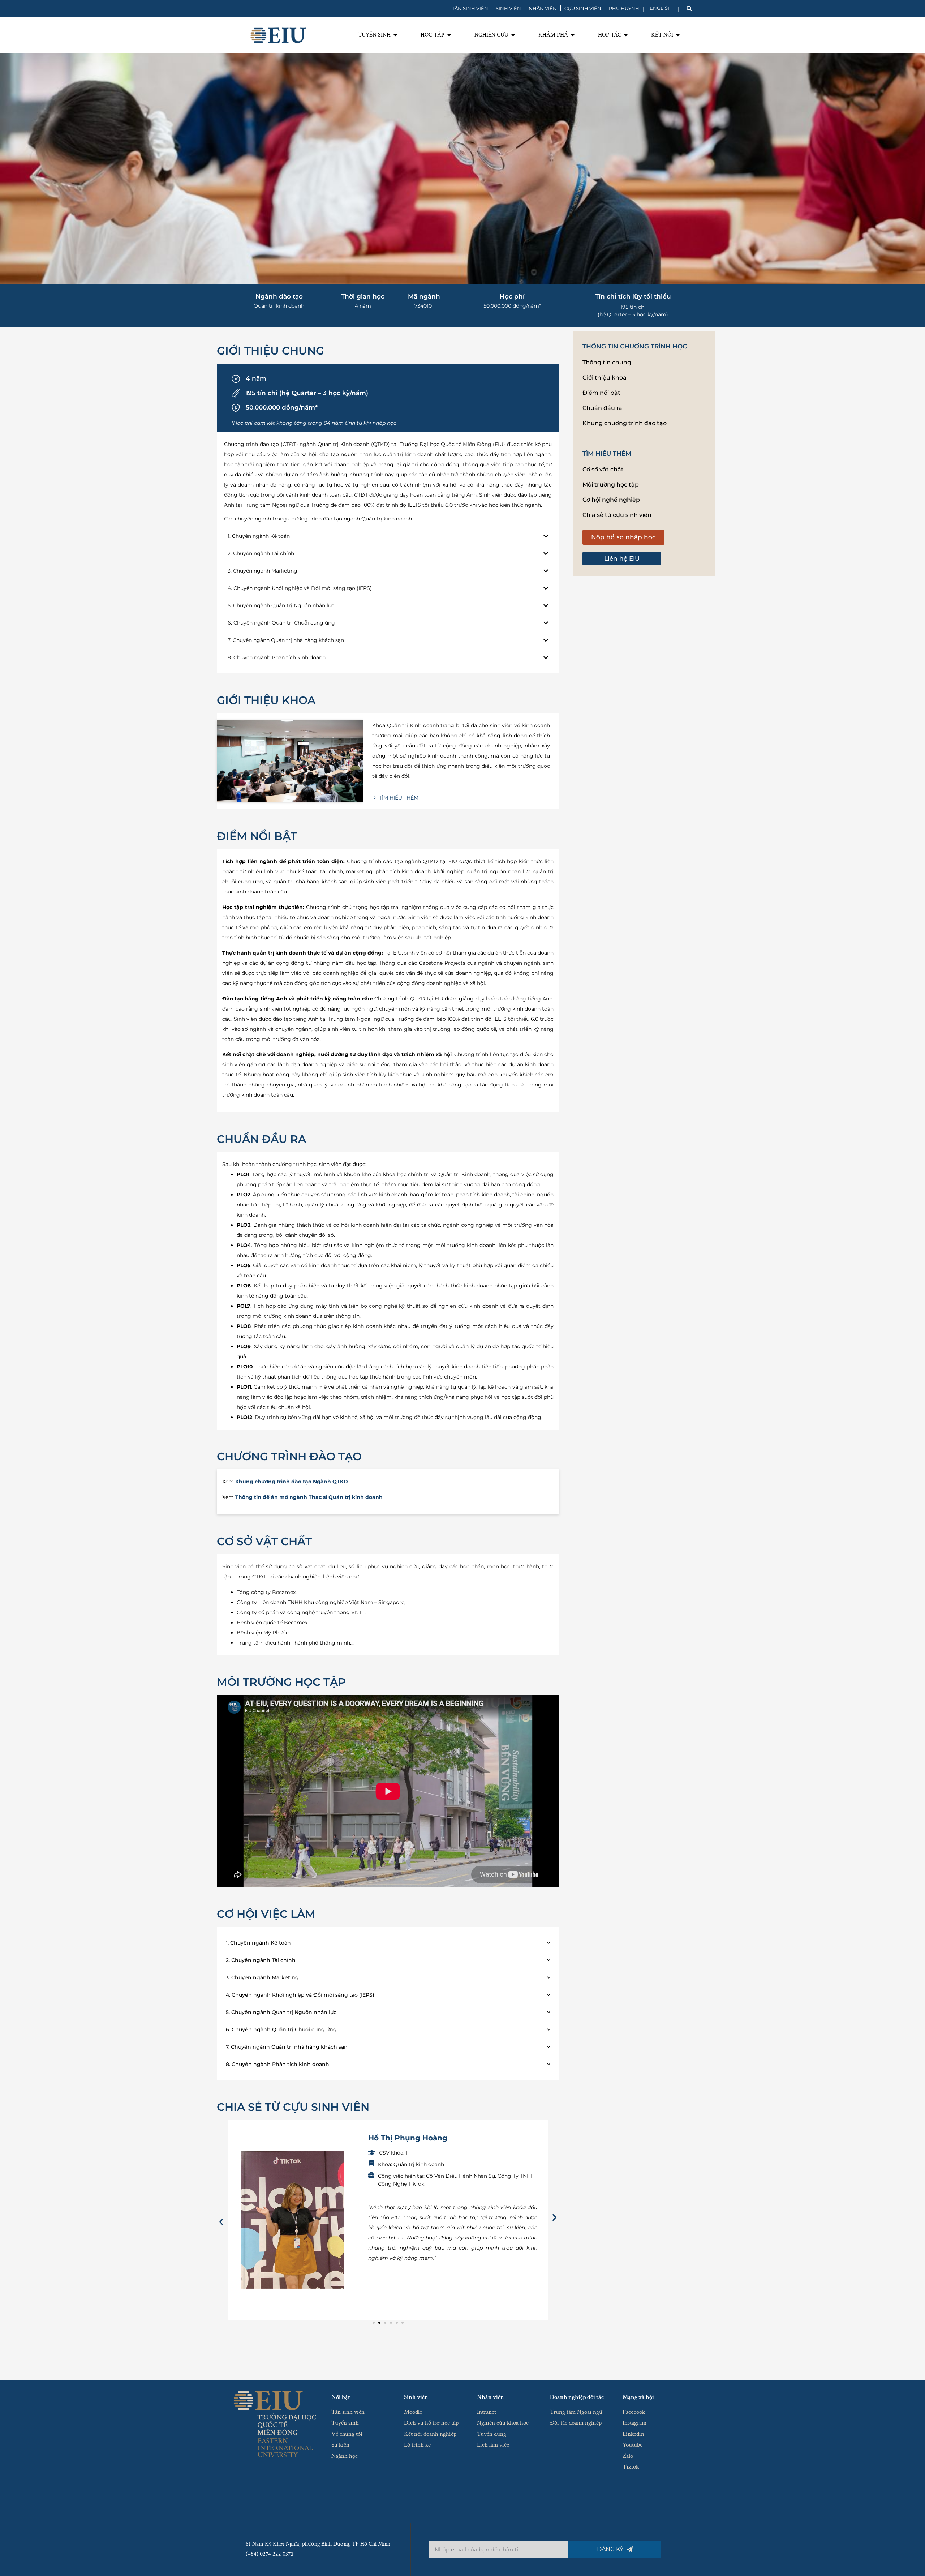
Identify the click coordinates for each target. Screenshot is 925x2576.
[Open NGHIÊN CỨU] (513, 35)
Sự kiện (340, 2445)
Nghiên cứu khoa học (503, 2423)
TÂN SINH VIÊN (470, 8)
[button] (221, 2222)
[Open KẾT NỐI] (678, 35)
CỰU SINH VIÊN (583, 8)
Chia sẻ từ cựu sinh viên (617, 515)
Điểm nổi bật (601, 393)
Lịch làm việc (493, 2445)
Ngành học (345, 2456)
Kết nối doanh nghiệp (430, 2434)
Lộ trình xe (417, 2445)
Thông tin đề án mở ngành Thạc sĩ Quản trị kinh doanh (309, 1497)
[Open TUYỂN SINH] (395, 35)
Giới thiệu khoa (605, 378)
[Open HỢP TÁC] (626, 35)
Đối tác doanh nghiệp (576, 2423)
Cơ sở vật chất (603, 469)
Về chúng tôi (347, 2434)
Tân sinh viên (348, 2412)
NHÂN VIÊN (543, 8)
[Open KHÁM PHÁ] (573, 35)
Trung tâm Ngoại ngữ (576, 2412)
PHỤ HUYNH (624, 8)
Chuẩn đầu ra (602, 408)
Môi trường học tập (611, 485)
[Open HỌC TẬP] (449, 35)
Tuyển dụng (492, 2434)
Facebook (634, 2412)
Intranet (487, 2412)
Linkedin (633, 2434)
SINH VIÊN (508, 8)
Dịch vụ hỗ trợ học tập (431, 2423)
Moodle (413, 2412)
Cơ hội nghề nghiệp (611, 500)
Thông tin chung (607, 362)
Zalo (628, 2456)
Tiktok (631, 2467)
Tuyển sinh (345, 2423)
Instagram (634, 2423)
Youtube (633, 2445)
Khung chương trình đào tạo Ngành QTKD (292, 1482)
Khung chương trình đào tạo (625, 423)
